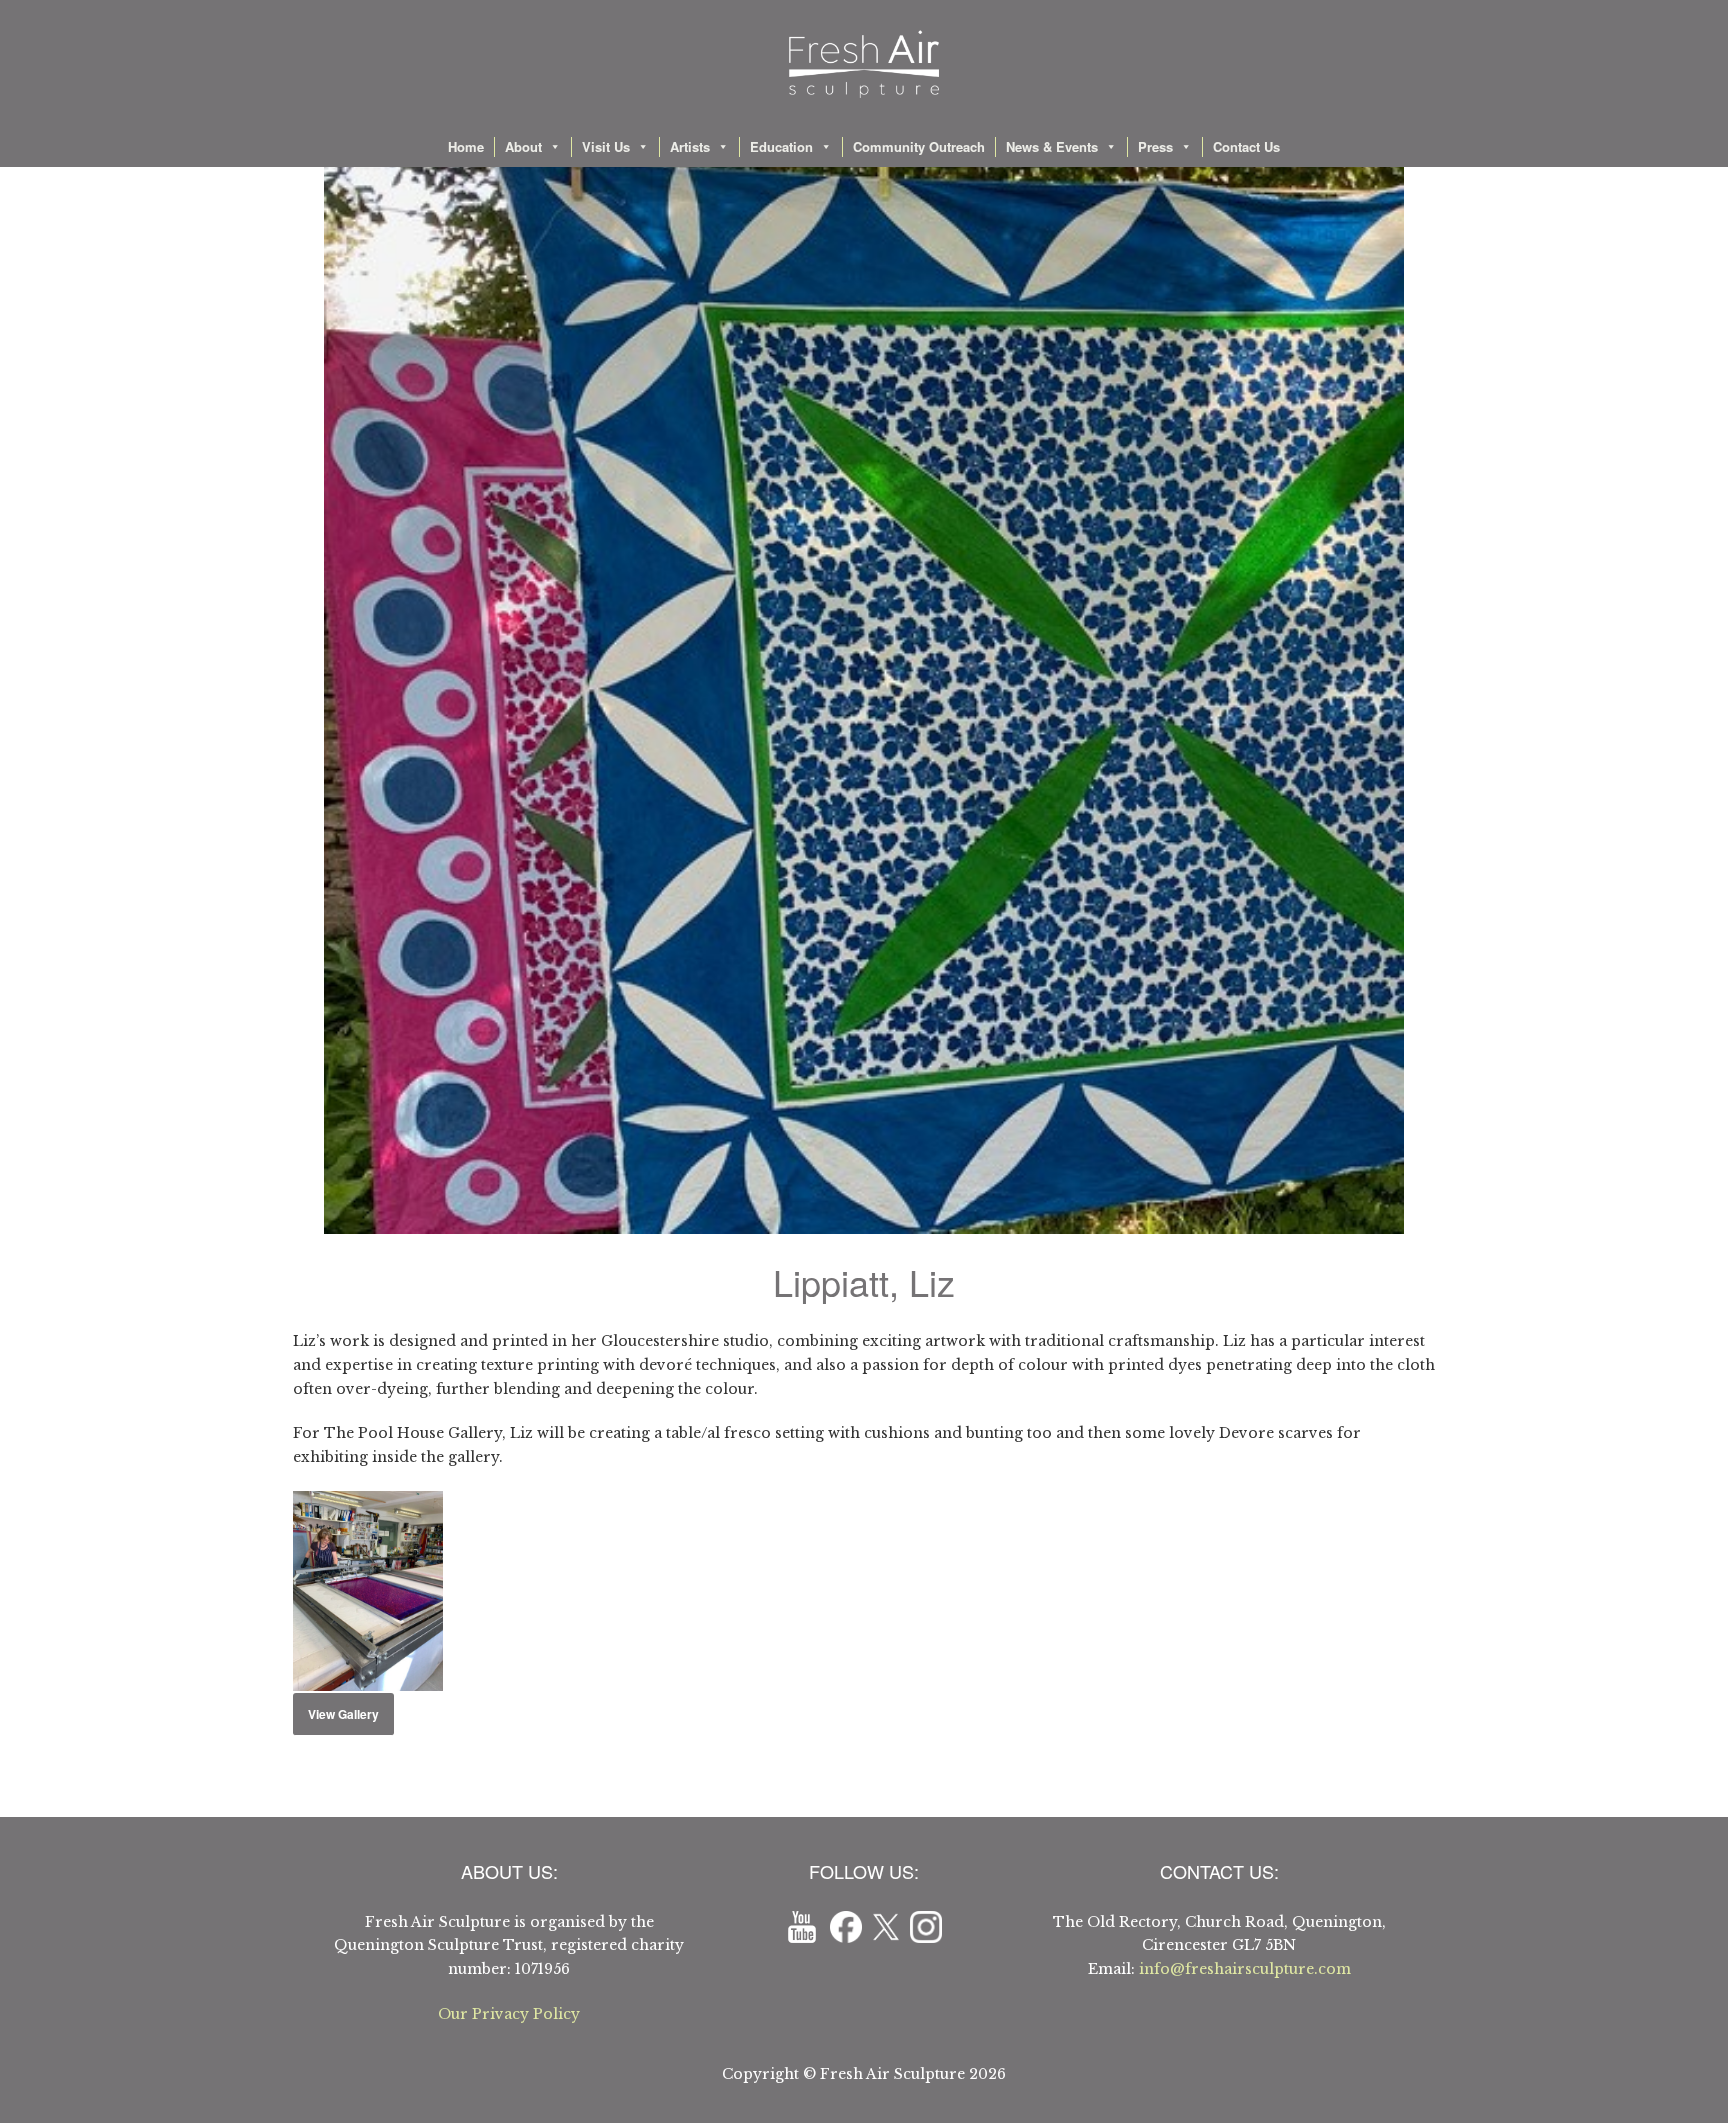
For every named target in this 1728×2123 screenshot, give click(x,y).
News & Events (1052, 146)
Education (781, 146)
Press (1155, 146)
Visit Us (606, 146)
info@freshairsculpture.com (1245, 1969)
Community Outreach (919, 146)
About (523, 146)
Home (466, 146)
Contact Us (1246, 146)
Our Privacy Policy (509, 2014)
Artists (690, 146)
